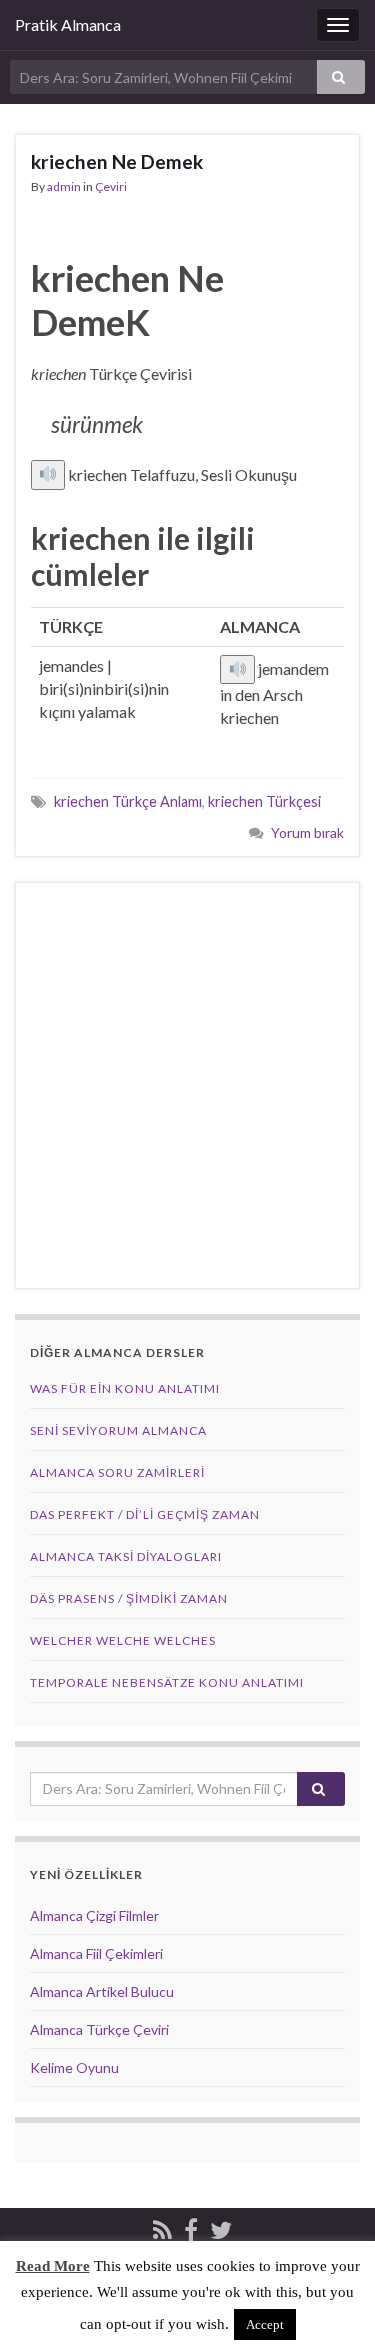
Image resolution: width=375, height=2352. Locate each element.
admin (64, 186)
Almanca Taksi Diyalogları (126, 1556)
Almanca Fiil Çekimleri (96, 1953)
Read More (53, 2266)
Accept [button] (265, 2324)
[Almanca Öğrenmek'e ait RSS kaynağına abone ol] (162, 2226)
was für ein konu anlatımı (125, 1388)
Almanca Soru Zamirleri (117, 1472)
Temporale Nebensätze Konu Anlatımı (167, 1682)
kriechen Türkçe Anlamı (128, 801)
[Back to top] (330, 2307)
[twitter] (221, 2226)
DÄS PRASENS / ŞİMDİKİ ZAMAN (129, 1598)
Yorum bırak (307, 832)
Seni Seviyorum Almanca (118, 1430)
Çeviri (111, 186)
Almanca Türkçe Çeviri (99, 2029)
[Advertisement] (187, 1085)
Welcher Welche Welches (123, 1640)
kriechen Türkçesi (264, 801)
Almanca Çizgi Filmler (94, 1915)
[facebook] (191, 2226)
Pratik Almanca (68, 24)
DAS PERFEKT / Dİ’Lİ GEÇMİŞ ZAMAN (145, 1514)
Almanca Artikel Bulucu (102, 1991)
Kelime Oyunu (74, 2067)
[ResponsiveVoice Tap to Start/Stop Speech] (48, 475)
